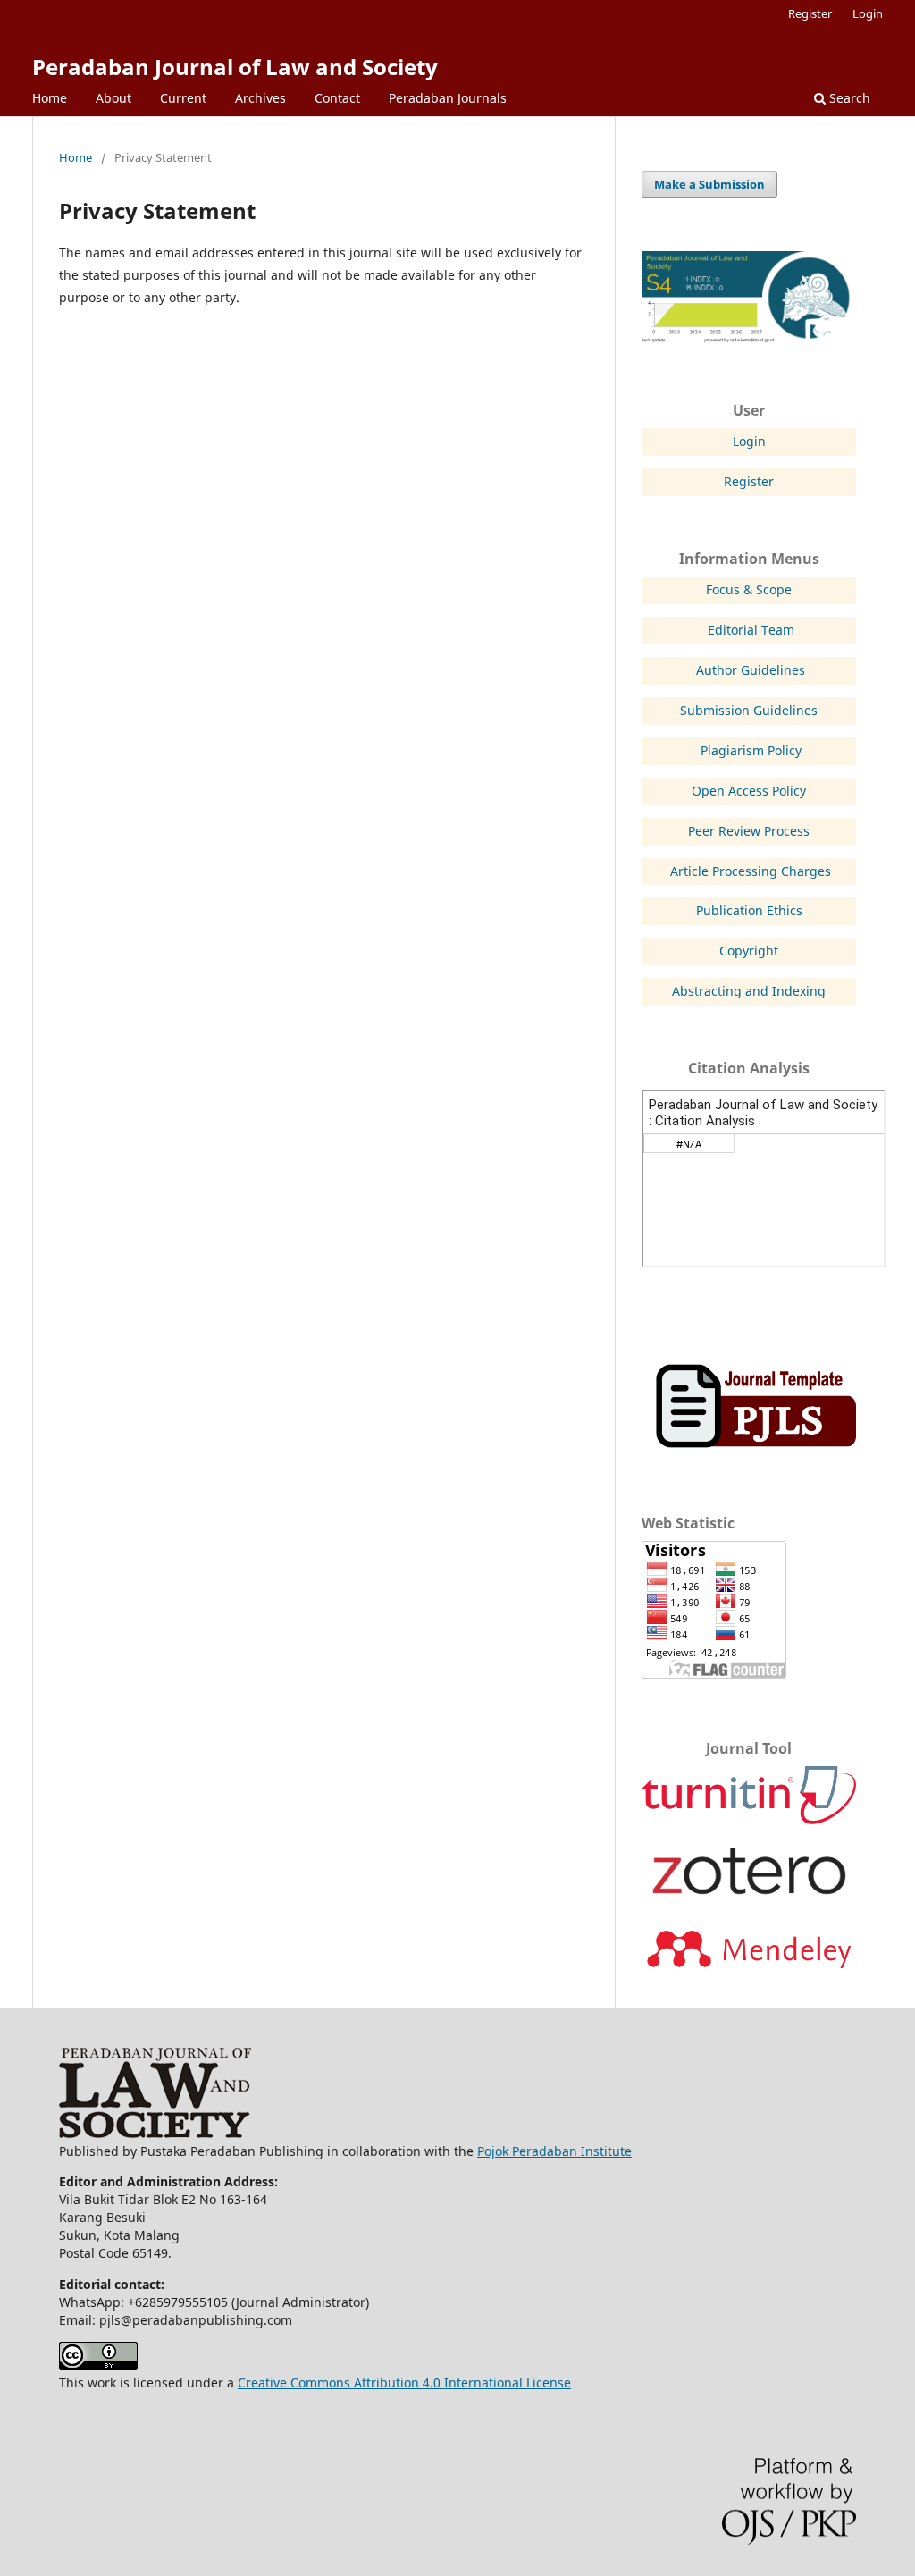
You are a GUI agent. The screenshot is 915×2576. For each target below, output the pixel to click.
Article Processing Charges (751, 871)
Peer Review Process (749, 831)
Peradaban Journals (448, 98)
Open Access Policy (749, 791)
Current (183, 98)
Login (868, 13)
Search (848, 98)
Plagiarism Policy (751, 750)
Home (50, 98)
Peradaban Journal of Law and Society (235, 67)
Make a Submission (709, 184)
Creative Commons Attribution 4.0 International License (404, 2382)
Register (810, 13)
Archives (260, 98)
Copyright (749, 951)
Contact (337, 98)
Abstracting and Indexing (749, 991)
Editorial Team (751, 630)
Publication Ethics (749, 910)
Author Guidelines (751, 670)
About (113, 98)
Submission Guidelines (749, 710)
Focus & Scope (749, 589)
